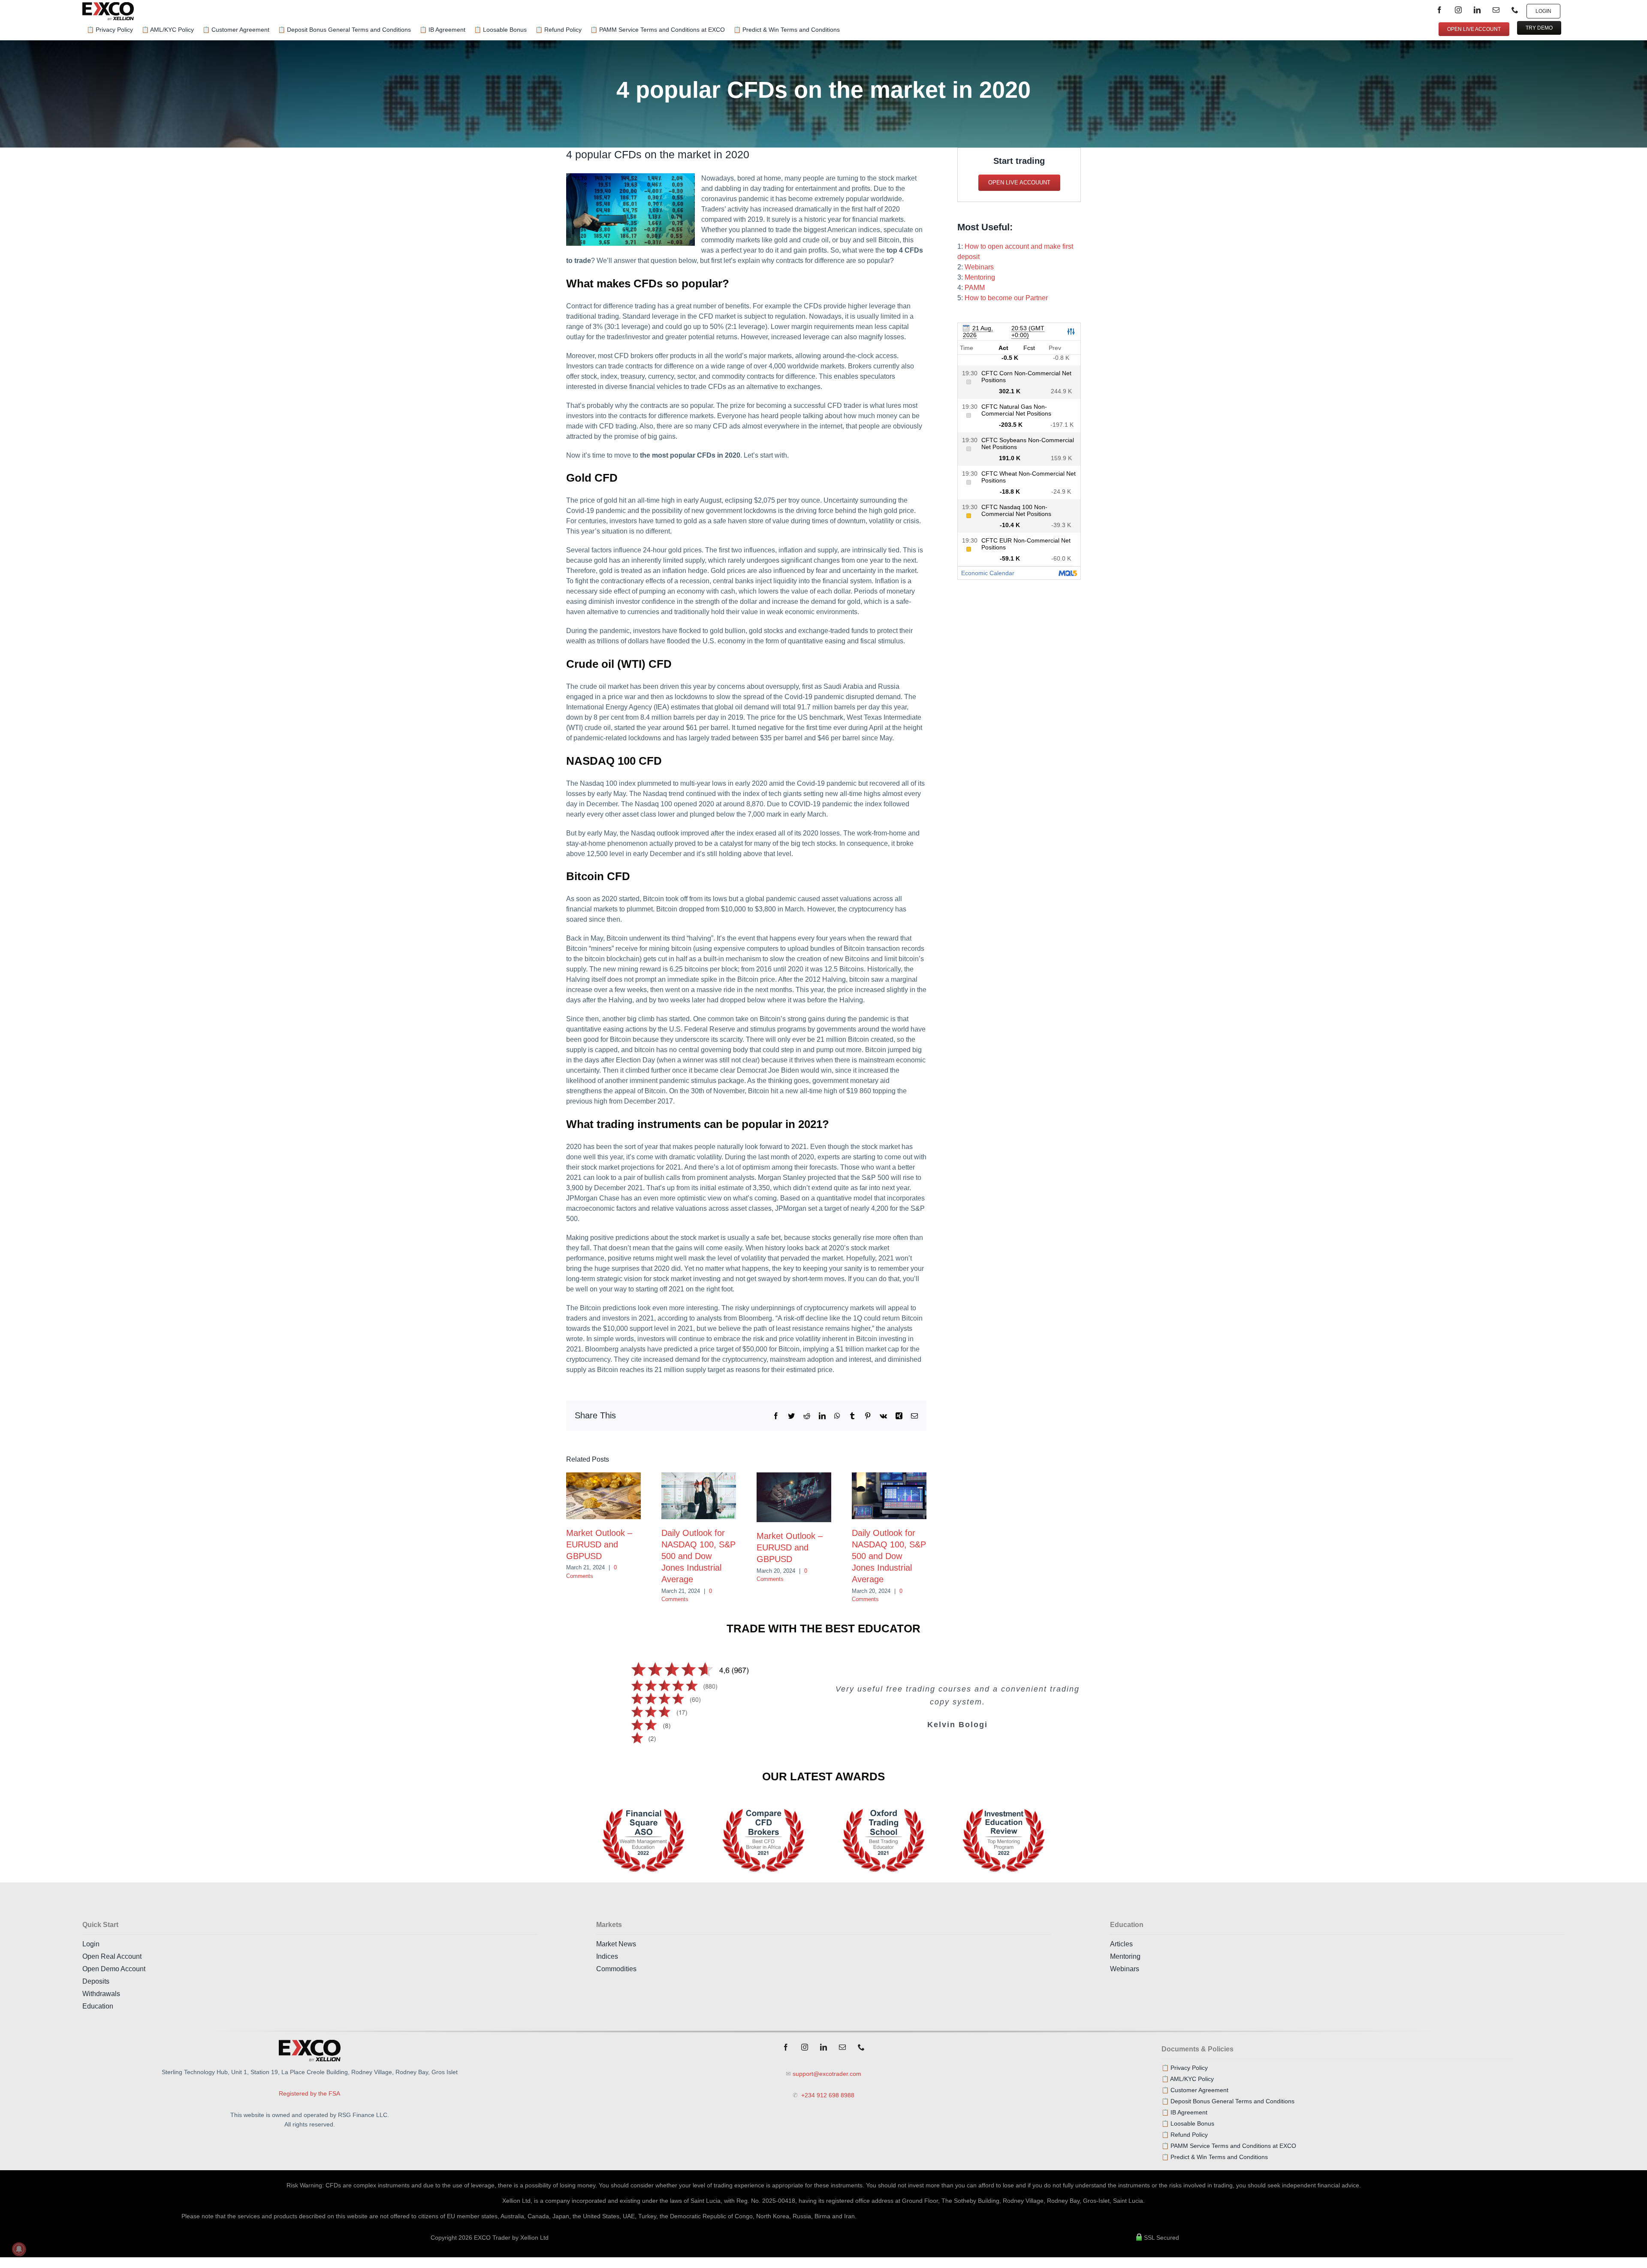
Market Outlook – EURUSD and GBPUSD (599, 1544)
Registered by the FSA (309, 2093)
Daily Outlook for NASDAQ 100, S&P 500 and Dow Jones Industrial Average (698, 1556)
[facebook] (1439, 10)
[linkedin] (1477, 10)
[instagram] (1458, 10)
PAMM (975, 288)
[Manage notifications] (19, 2249)
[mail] (1496, 10)
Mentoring (980, 277)
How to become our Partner (1006, 298)
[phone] (1515, 10)
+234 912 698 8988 (827, 2095)
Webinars (979, 267)
